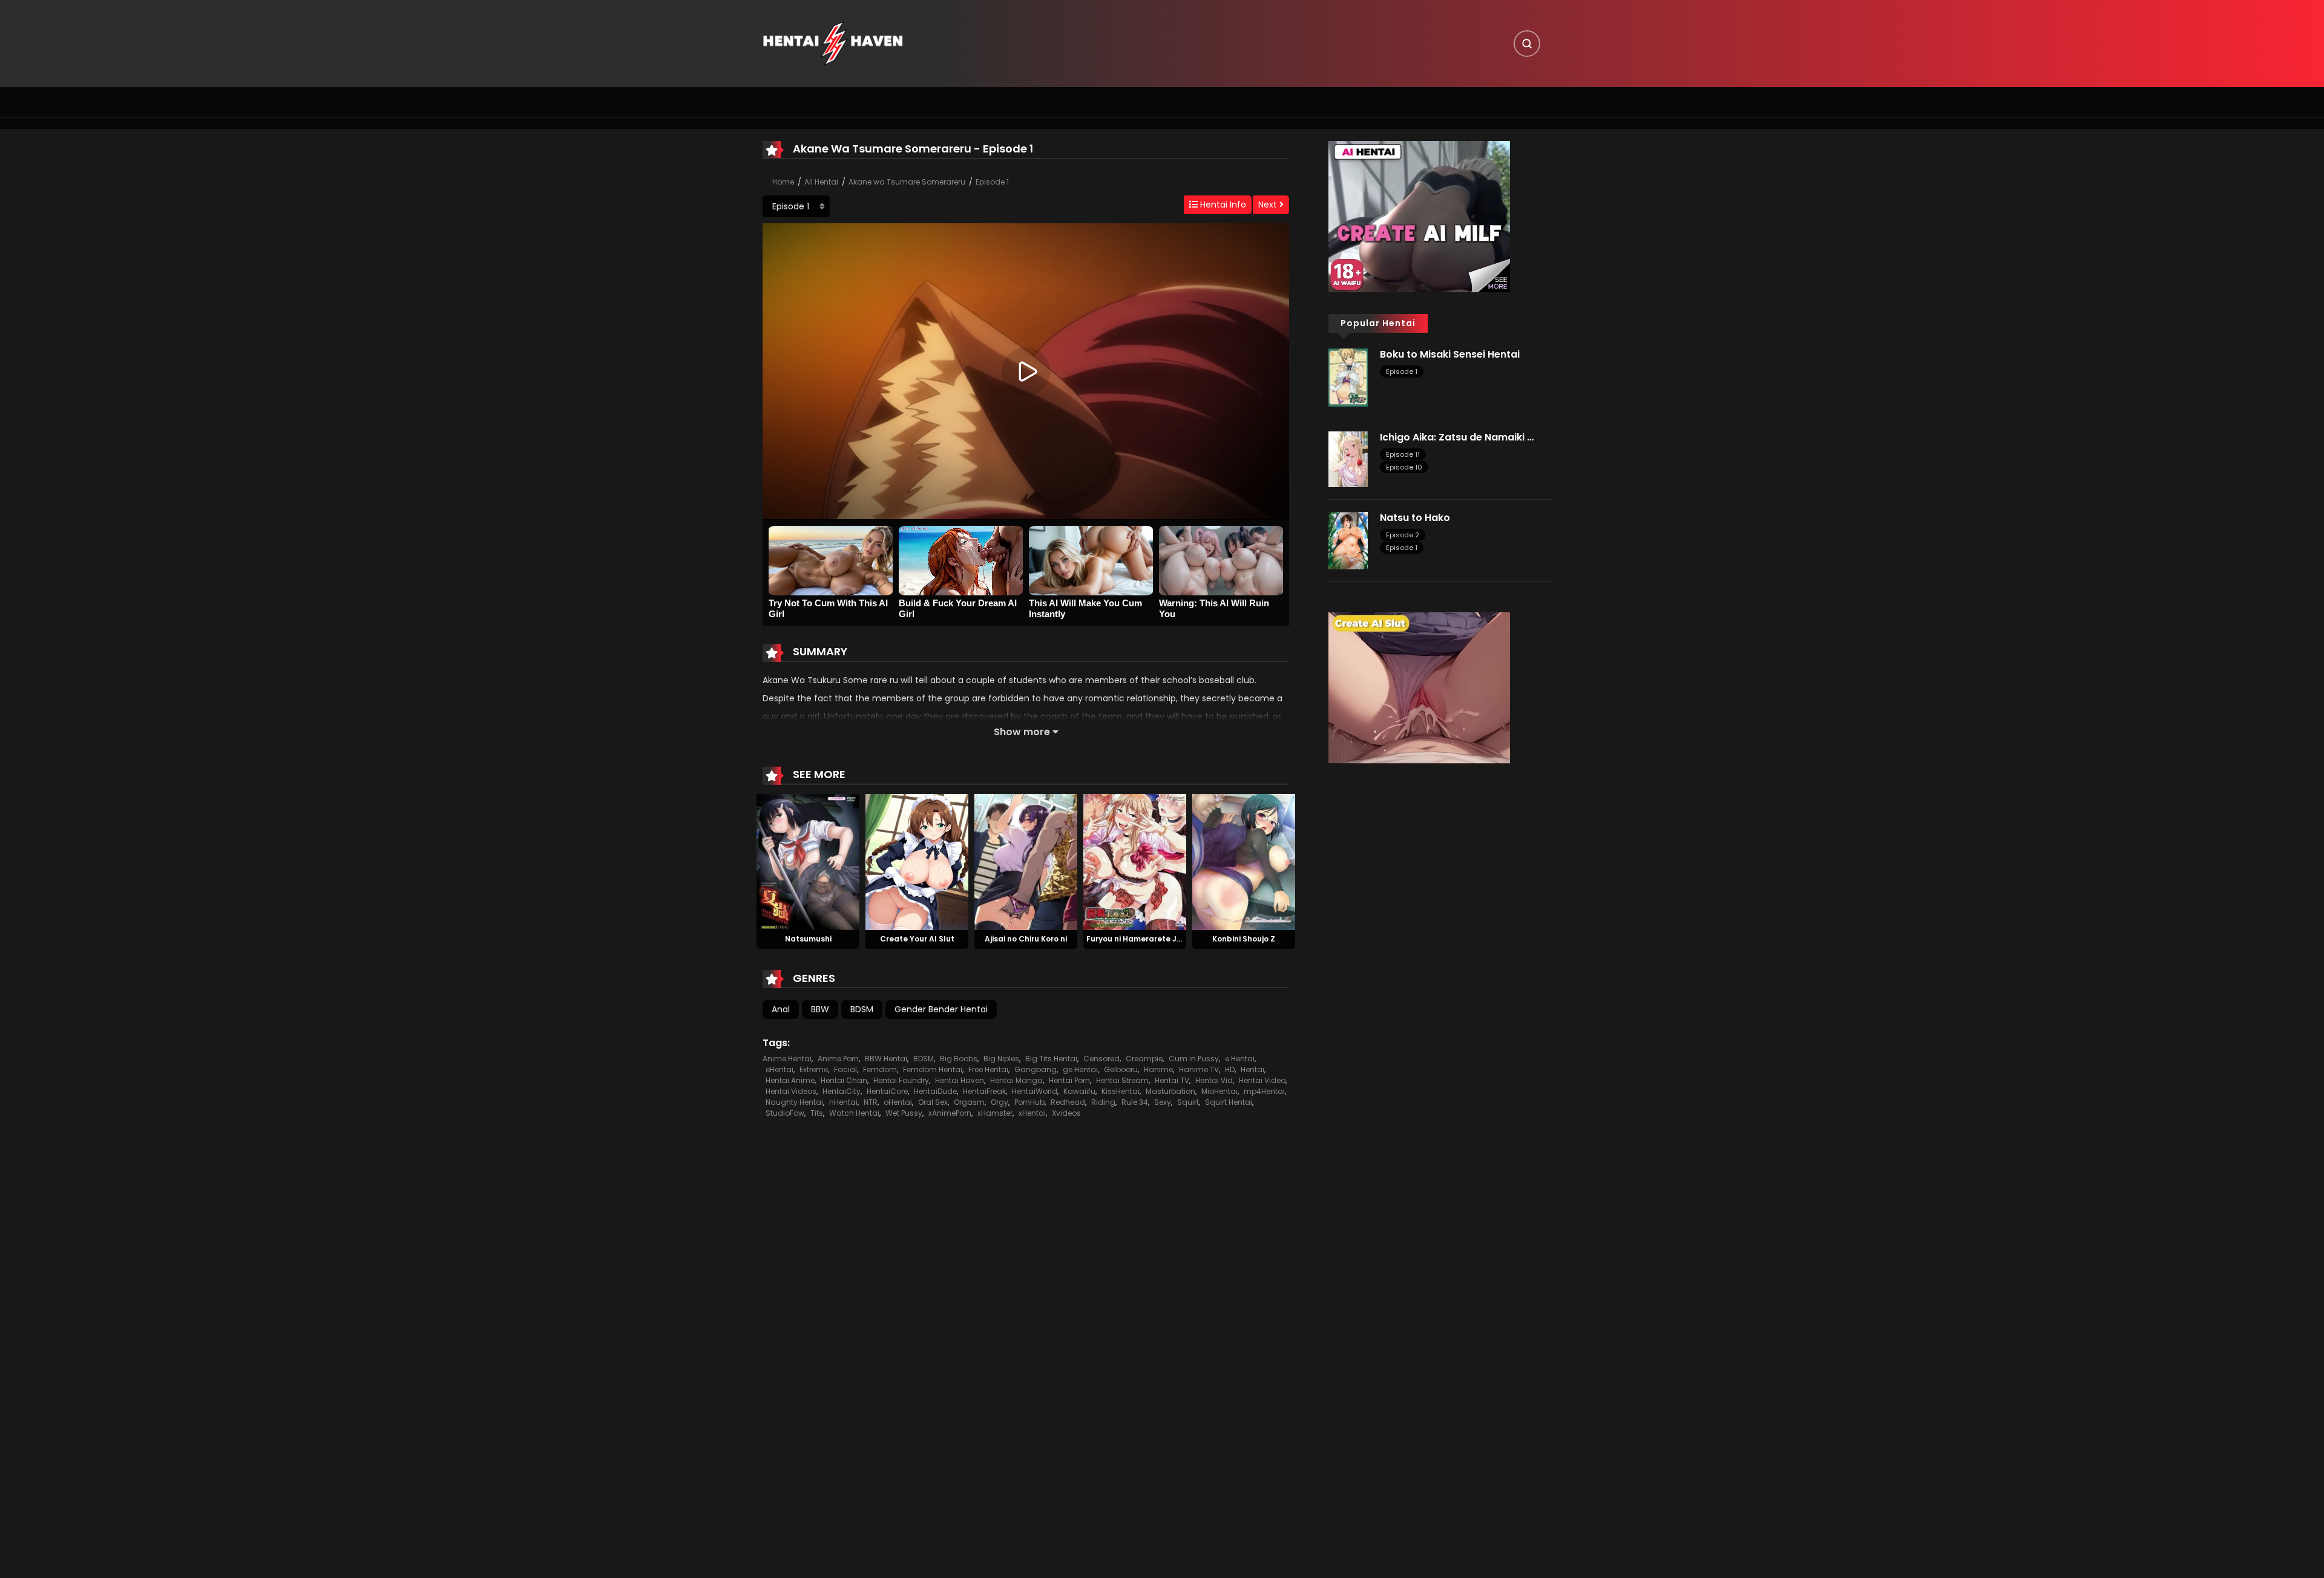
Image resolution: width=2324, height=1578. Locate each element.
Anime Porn (838, 1059)
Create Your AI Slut (917, 939)
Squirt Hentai (1229, 1102)
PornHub (1029, 1102)
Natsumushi (808, 939)
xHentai (1032, 1113)
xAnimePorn (950, 1113)
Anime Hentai (787, 1059)
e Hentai (1240, 1059)
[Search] (1527, 44)
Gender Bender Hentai (941, 1009)
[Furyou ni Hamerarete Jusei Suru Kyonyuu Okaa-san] (1135, 861)
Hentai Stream (1122, 1080)
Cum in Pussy (1194, 1059)
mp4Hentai (1264, 1091)
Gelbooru (1121, 1069)
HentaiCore (887, 1091)
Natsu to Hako (1415, 518)
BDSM (862, 1009)
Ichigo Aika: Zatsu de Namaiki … (1457, 437)
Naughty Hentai (794, 1102)
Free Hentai (988, 1069)
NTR (871, 1102)
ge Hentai (1080, 1069)
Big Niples (1001, 1059)
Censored (1101, 1059)
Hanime (1158, 1069)
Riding (1103, 1102)
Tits (817, 1113)
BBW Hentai (886, 1059)
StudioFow (785, 1113)
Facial (845, 1069)
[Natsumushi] (808, 861)
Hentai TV (1172, 1080)
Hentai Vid (1214, 1080)
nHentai (843, 1102)
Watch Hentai (854, 1113)
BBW (820, 1009)
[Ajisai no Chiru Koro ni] (1026, 861)
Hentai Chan (844, 1080)
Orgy (1000, 1102)
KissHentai (1121, 1091)
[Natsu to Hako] (1348, 540)
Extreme (814, 1069)
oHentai (898, 1102)
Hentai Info (1222, 205)
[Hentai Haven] (833, 43)
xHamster (995, 1113)
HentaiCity (842, 1091)
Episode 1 (992, 182)
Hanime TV (1199, 1069)
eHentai (780, 1069)
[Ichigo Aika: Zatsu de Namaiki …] (1348, 458)
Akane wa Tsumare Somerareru (907, 182)
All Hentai (821, 182)
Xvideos (1066, 1113)
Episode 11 (1403, 454)
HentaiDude (935, 1091)
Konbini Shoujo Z (1244, 939)
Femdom (880, 1069)
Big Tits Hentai (1051, 1059)
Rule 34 (1135, 1102)
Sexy (1163, 1102)
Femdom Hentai (933, 1069)
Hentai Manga (1016, 1080)
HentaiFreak (984, 1091)
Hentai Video (1262, 1080)
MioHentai (1219, 1091)
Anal (781, 1009)
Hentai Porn (1069, 1080)
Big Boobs (959, 1059)
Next (1269, 205)
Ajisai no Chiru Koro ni (1026, 939)
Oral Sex (933, 1102)
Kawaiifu (1079, 1091)
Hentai (1252, 1069)
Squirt (1188, 1102)
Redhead (1068, 1102)
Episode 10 (1404, 467)
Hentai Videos (791, 1091)
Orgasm (969, 1102)
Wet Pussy (904, 1113)
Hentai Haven (960, 1080)
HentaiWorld (1035, 1091)
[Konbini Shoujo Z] (1244, 861)
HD (1230, 1069)
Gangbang (1036, 1069)
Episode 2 (1403, 535)
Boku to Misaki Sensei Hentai (1450, 354)
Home (783, 182)
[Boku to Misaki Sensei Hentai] (1348, 377)
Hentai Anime (790, 1080)
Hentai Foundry (901, 1080)
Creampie (1144, 1059)
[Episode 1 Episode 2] (796, 206)
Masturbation (1170, 1091)
